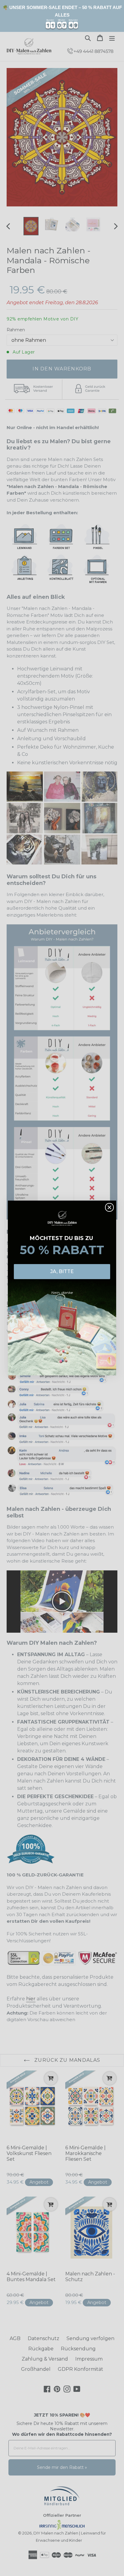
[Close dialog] (109, 1207)
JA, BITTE (62, 1271)
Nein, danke (62, 1293)
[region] (62, 16)
